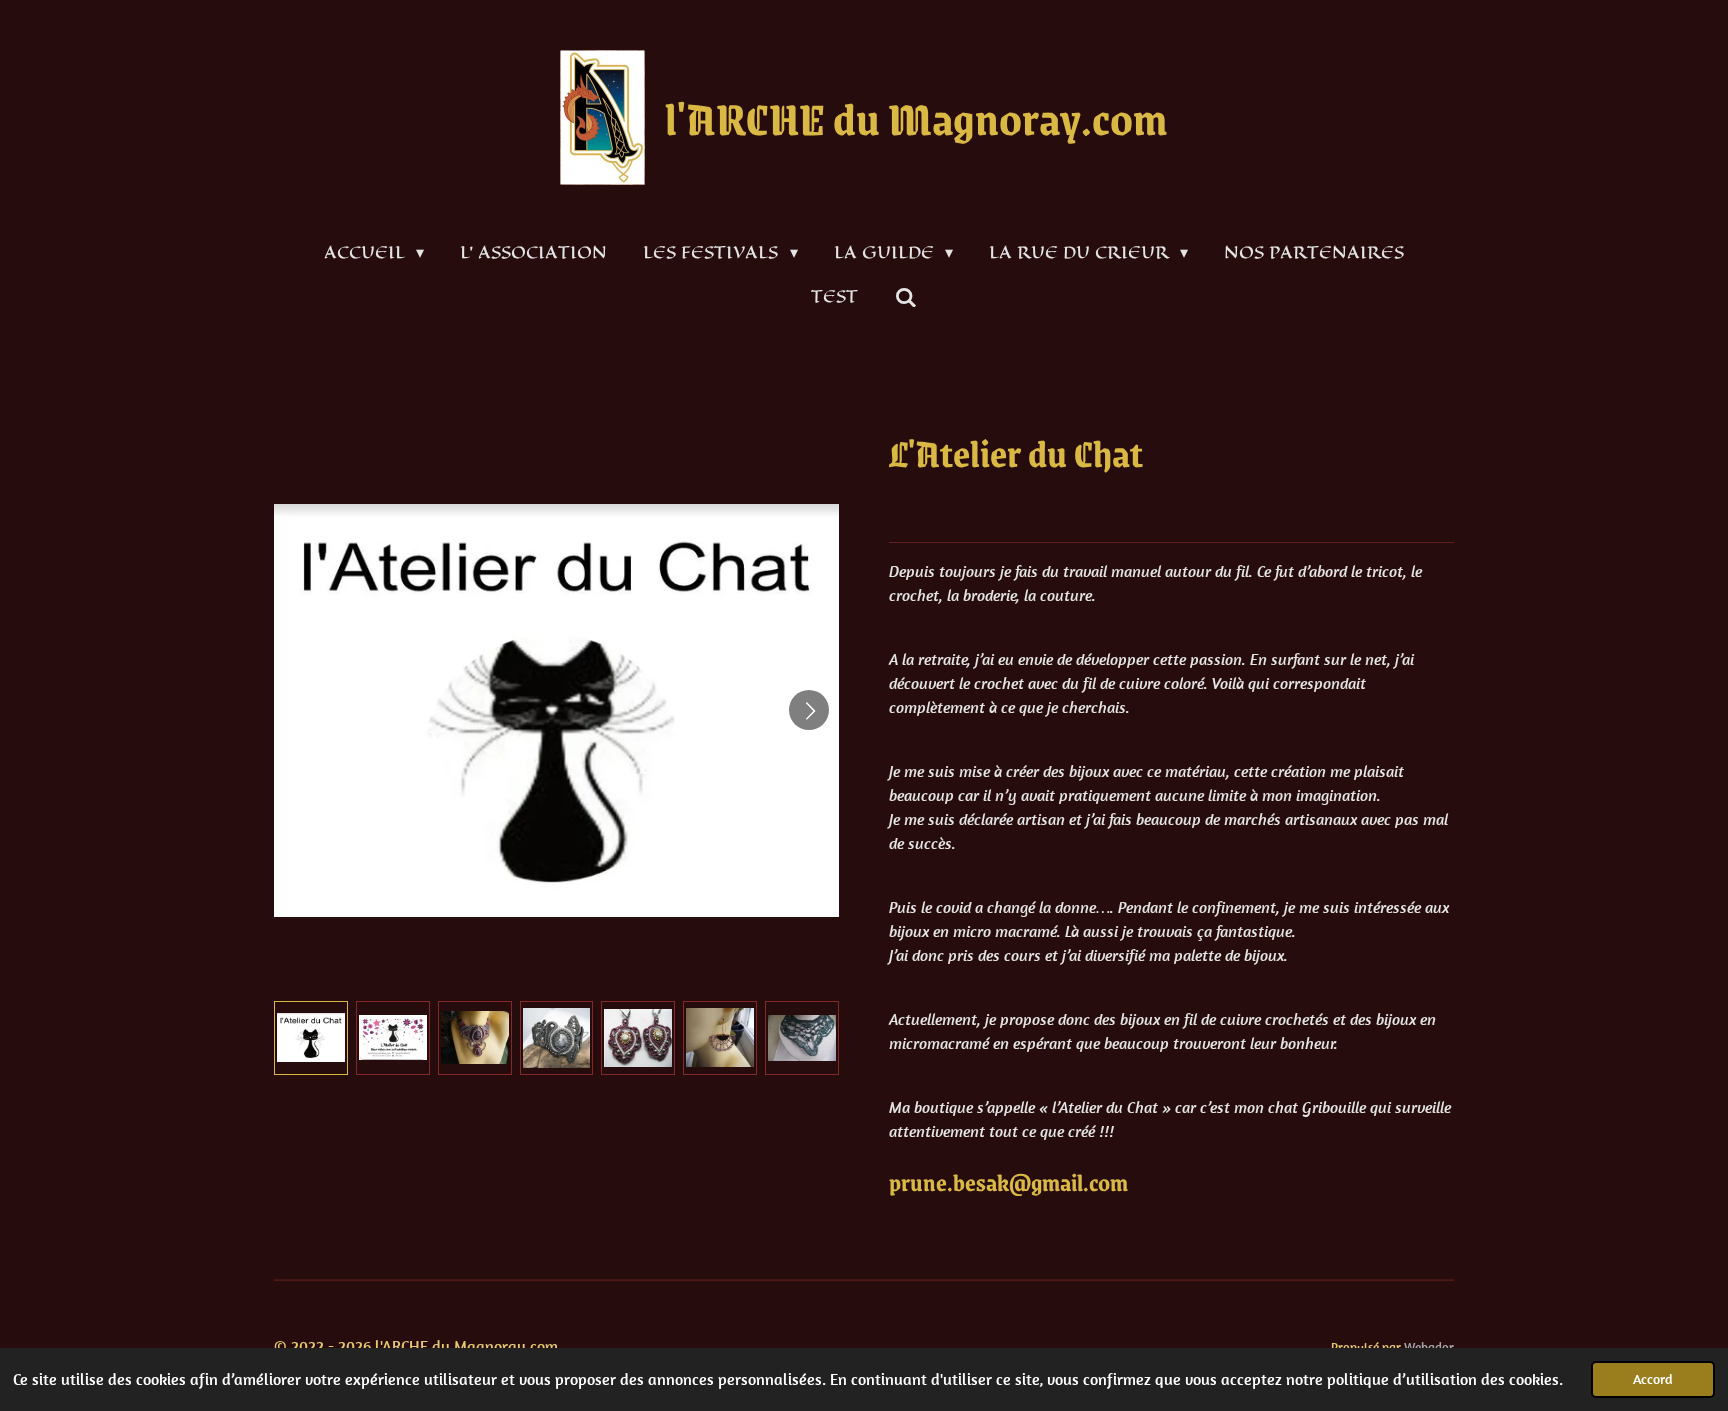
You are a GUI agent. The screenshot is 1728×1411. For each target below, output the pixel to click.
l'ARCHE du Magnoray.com (916, 117)
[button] (311, 1038)
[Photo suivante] (809, 710)
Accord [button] (1653, 1379)
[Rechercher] (905, 297)
